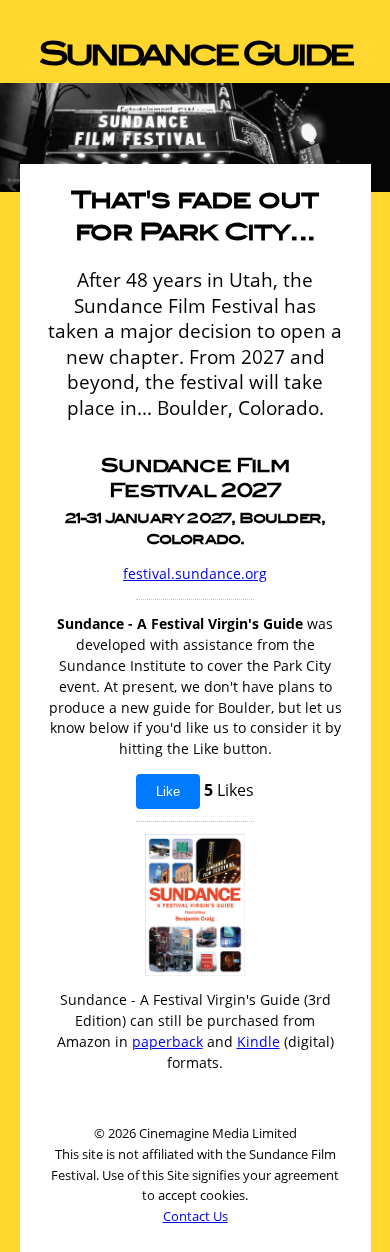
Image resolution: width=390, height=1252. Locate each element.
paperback (167, 1041)
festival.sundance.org (195, 573)
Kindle (258, 1041)
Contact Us (195, 1216)
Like (168, 791)
